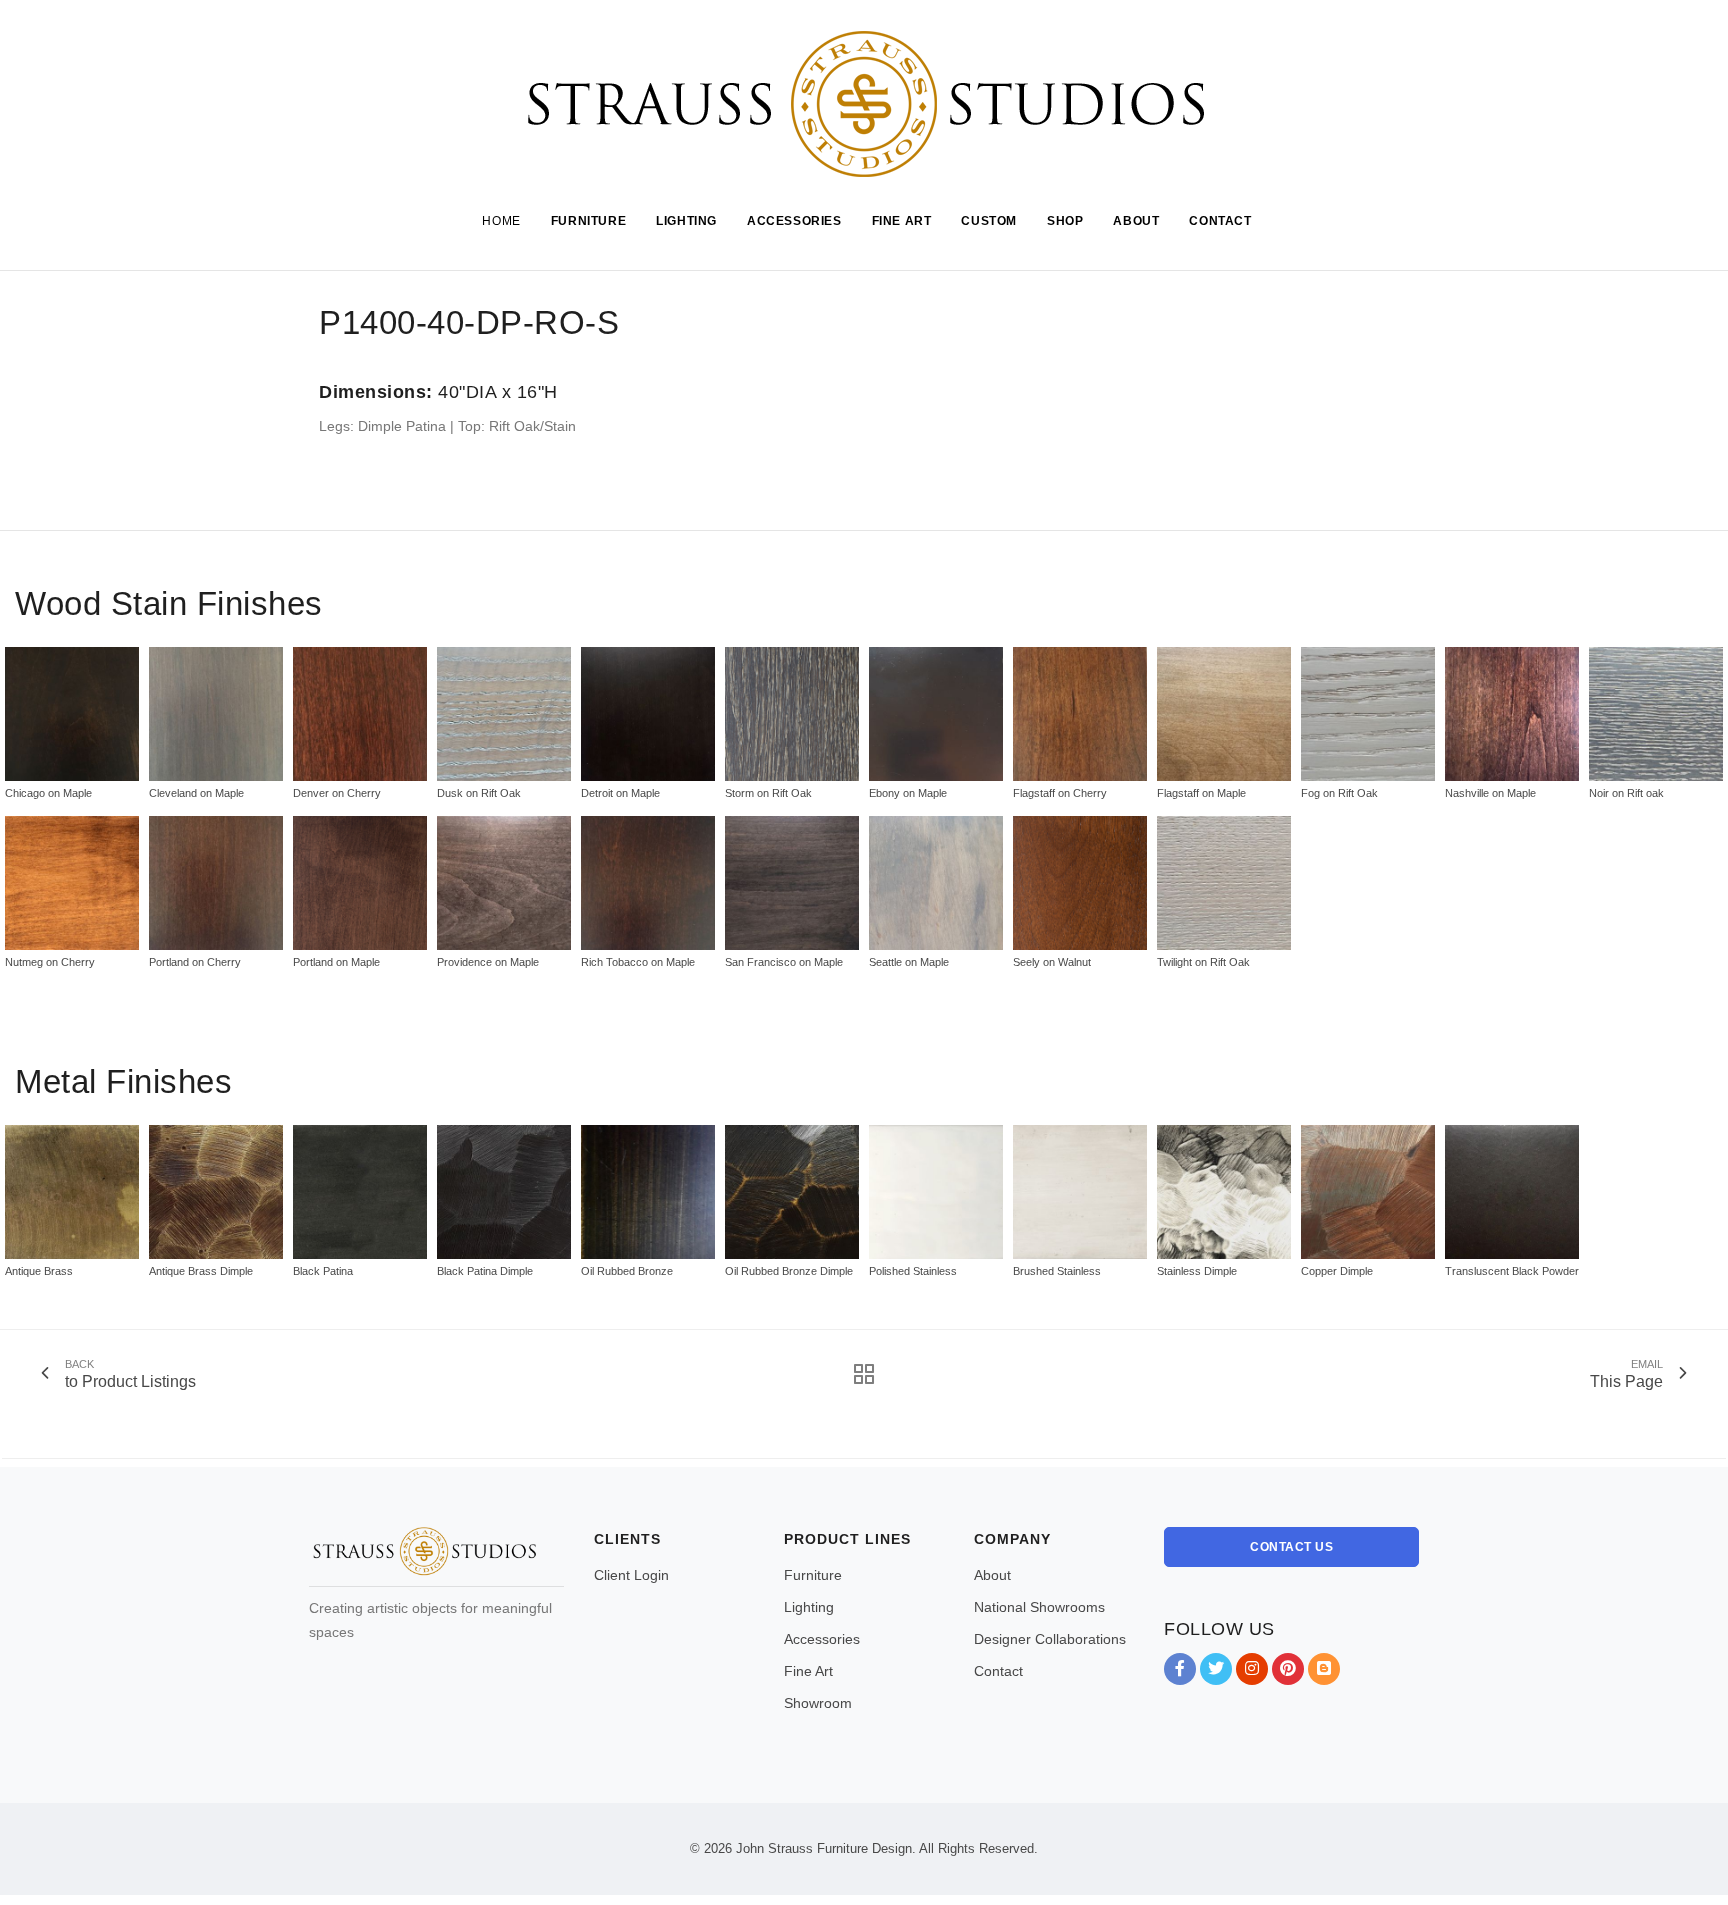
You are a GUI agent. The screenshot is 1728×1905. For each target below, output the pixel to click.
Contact (998, 1671)
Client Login (631, 1575)
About (992, 1575)
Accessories (822, 1639)
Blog (1324, 1669)
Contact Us (1291, 1547)
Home (501, 221)
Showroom (818, 1703)
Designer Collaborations (1050, 1639)
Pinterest (1288, 1669)
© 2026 (711, 1848)
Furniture (813, 1575)
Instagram (1252, 1669)
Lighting (809, 1607)
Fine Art (808, 1671)
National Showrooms (1039, 1607)
